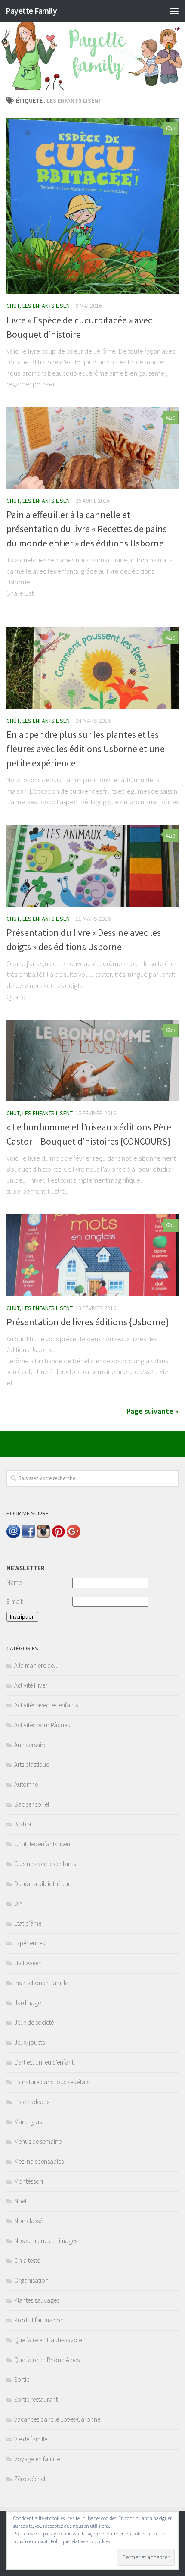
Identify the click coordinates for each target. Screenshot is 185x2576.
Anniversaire (30, 1745)
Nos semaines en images (46, 2241)
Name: (15, 1583)
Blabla (23, 1824)
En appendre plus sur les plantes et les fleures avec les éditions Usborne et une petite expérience (86, 749)
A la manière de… (37, 1665)
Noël (20, 2201)
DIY (18, 1903)
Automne (26, 1784)
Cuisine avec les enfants (45, 1864)
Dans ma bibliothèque (43, 1884)
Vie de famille (31, 2439)
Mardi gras (28, 2122)
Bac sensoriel (32, 1804)
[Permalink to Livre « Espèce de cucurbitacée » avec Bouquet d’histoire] (92, 206)
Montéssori (29, 2181)
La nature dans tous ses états (52, 2082)
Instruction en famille (41, 1983)
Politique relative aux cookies (80, 2541)
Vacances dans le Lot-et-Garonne (57, 2419)
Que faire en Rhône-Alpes (47, 2360)
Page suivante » (153, 1411)
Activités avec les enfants (46, 1705)
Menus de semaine (38, 2141)
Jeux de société (34, 2022)
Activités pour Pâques (42, 1725)
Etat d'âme (28, 1923)
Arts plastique (32, 1765)
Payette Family (31, 11)
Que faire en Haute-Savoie (48, 2340)
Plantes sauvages (37, 2300)
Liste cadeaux (32, 2102)
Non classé (28, 2221)
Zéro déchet (30, 2479)
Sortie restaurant (36, 2399)
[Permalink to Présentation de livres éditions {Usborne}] (92, 1255)
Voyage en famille (37, 2459)
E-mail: (15, 1602)
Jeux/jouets (29, 2042)
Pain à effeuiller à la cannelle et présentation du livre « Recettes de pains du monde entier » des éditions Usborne (87, 529)
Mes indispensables (39, 2161)
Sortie (22, 2380)
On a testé (27, 2261)
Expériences (29, 1943)
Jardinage (28, 2003)
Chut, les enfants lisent (40, 306)
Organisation (31, 2280)
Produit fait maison (39, 2320)
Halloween (28, 1963)
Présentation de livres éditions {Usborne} (88, 1322)
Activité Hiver (31, 1685)
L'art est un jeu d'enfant (44, 2062)
